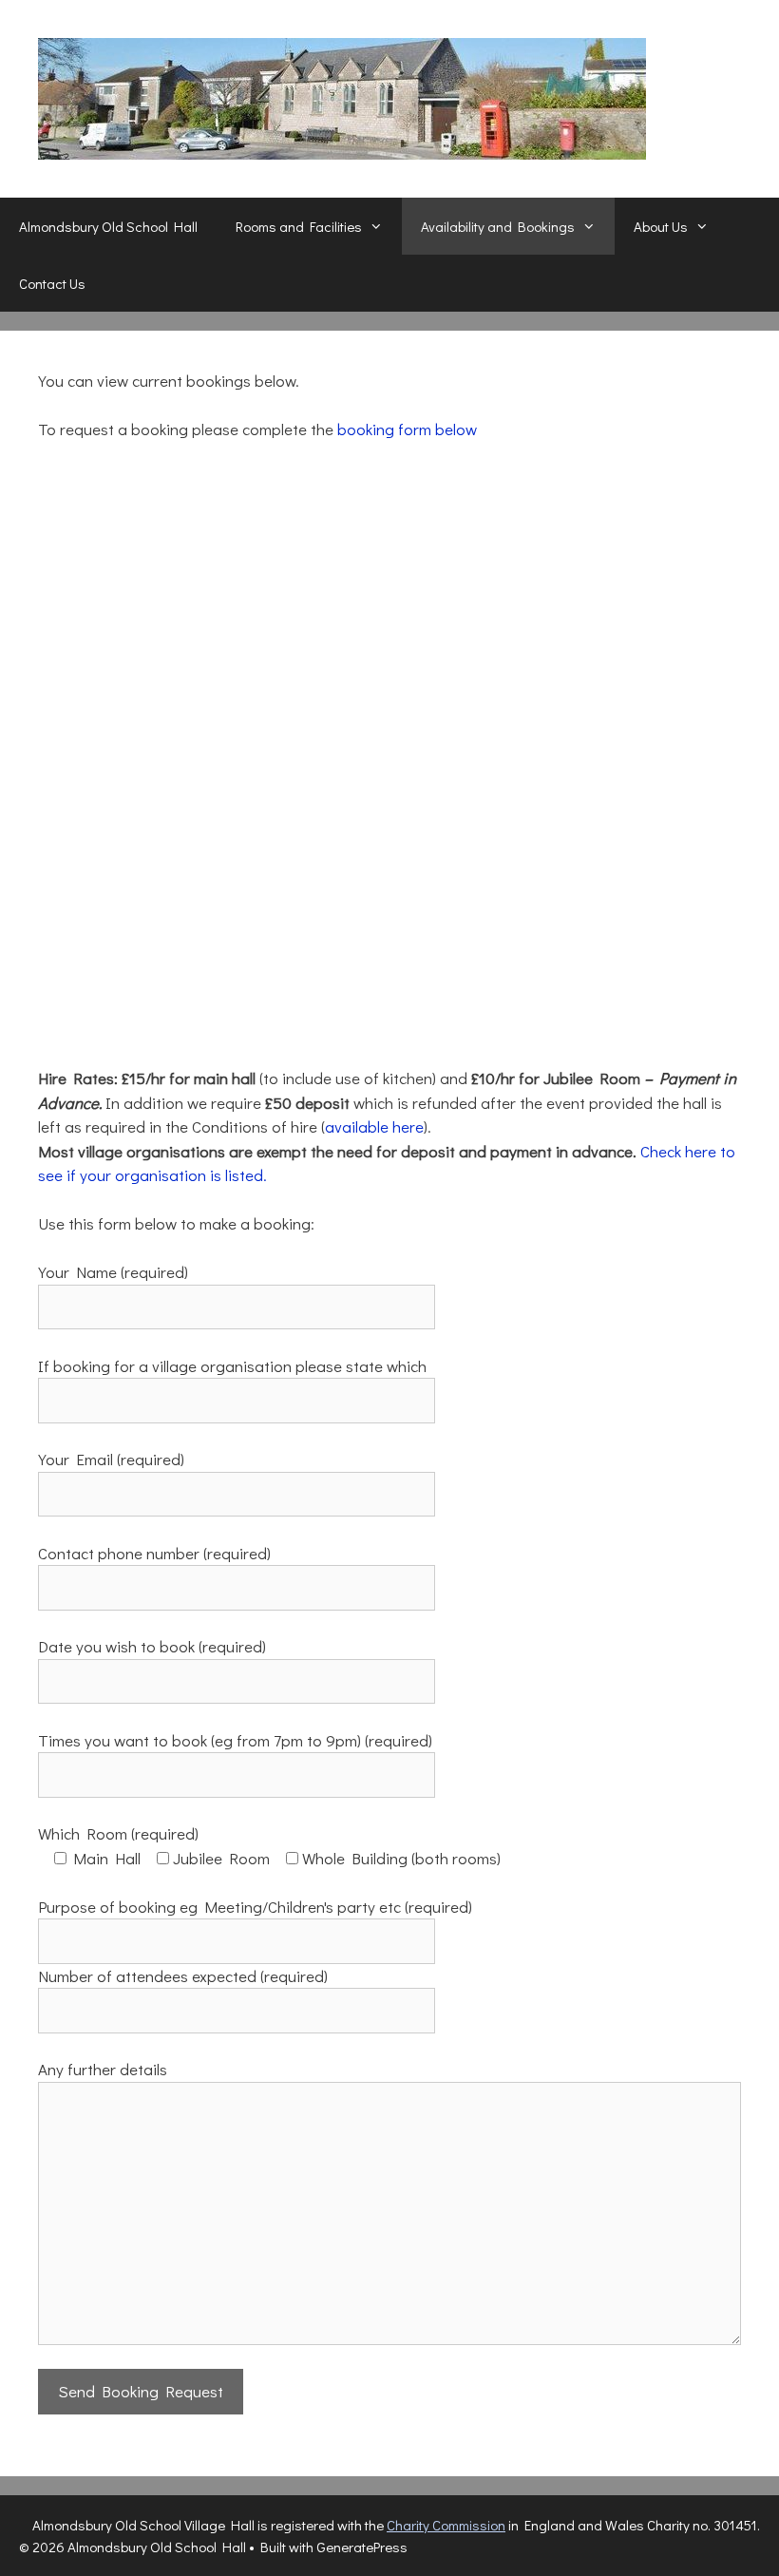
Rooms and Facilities (299, 226)
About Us (661, 226)
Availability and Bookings (498, 226)
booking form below (407, 429)
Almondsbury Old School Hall (108, 226)
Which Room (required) (118, 1833)
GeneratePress (362, 2547)
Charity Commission (446, 2525)
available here (374, 1126)
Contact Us (52, 283)
